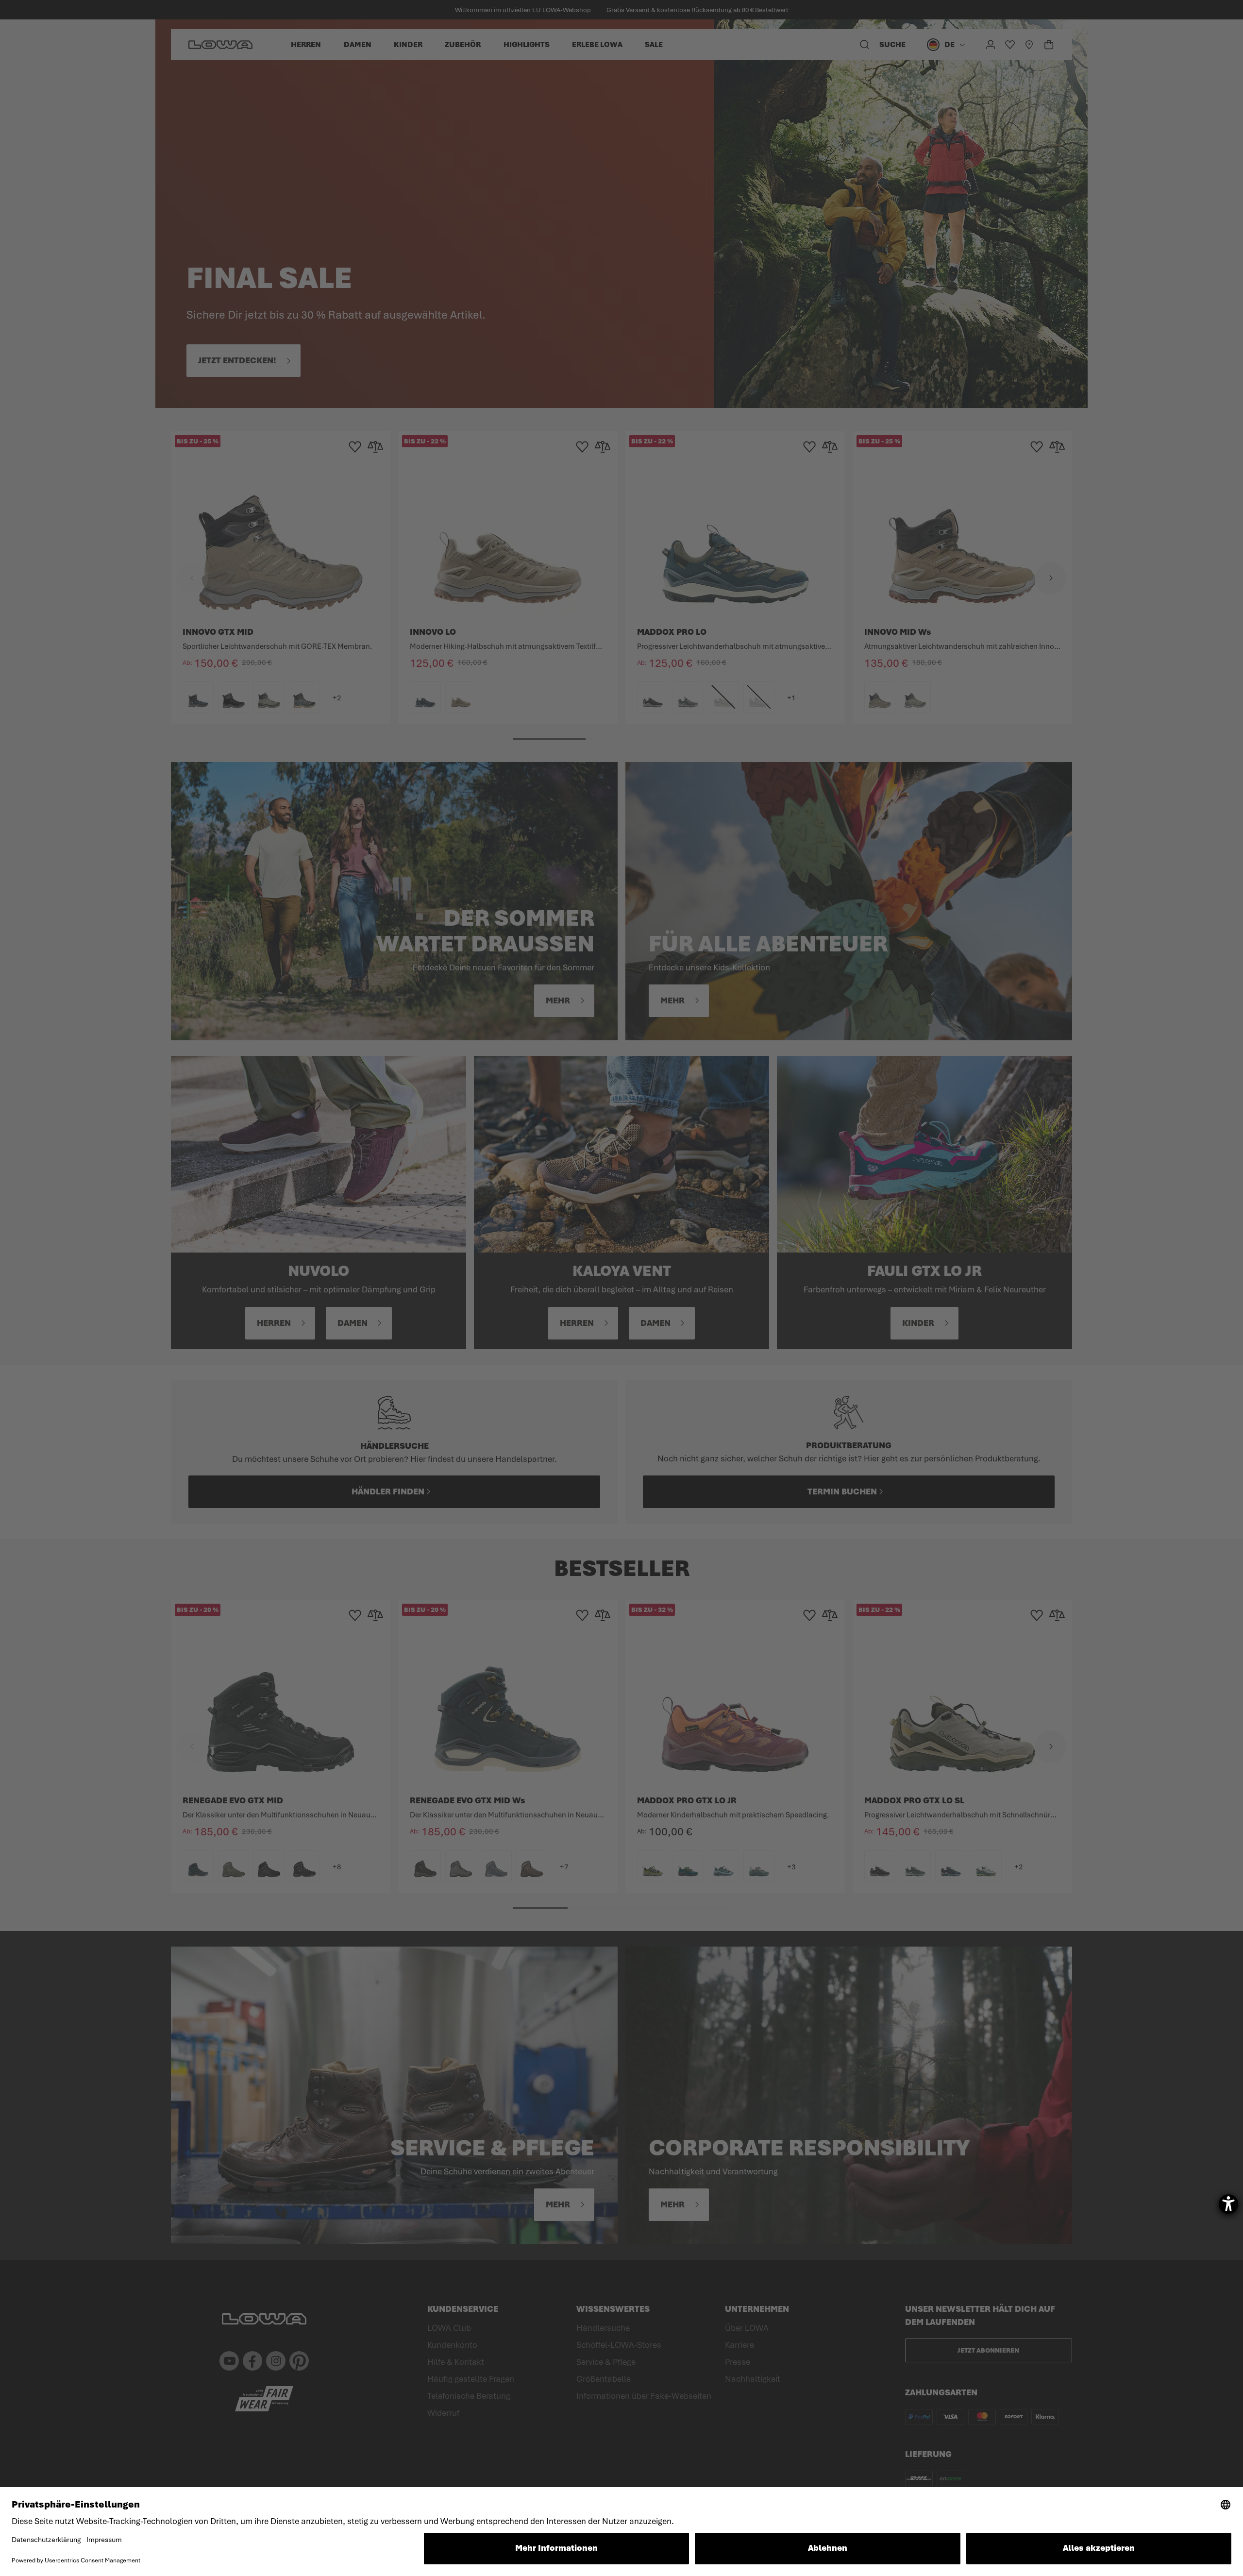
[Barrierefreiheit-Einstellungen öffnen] (1228, 2204)
